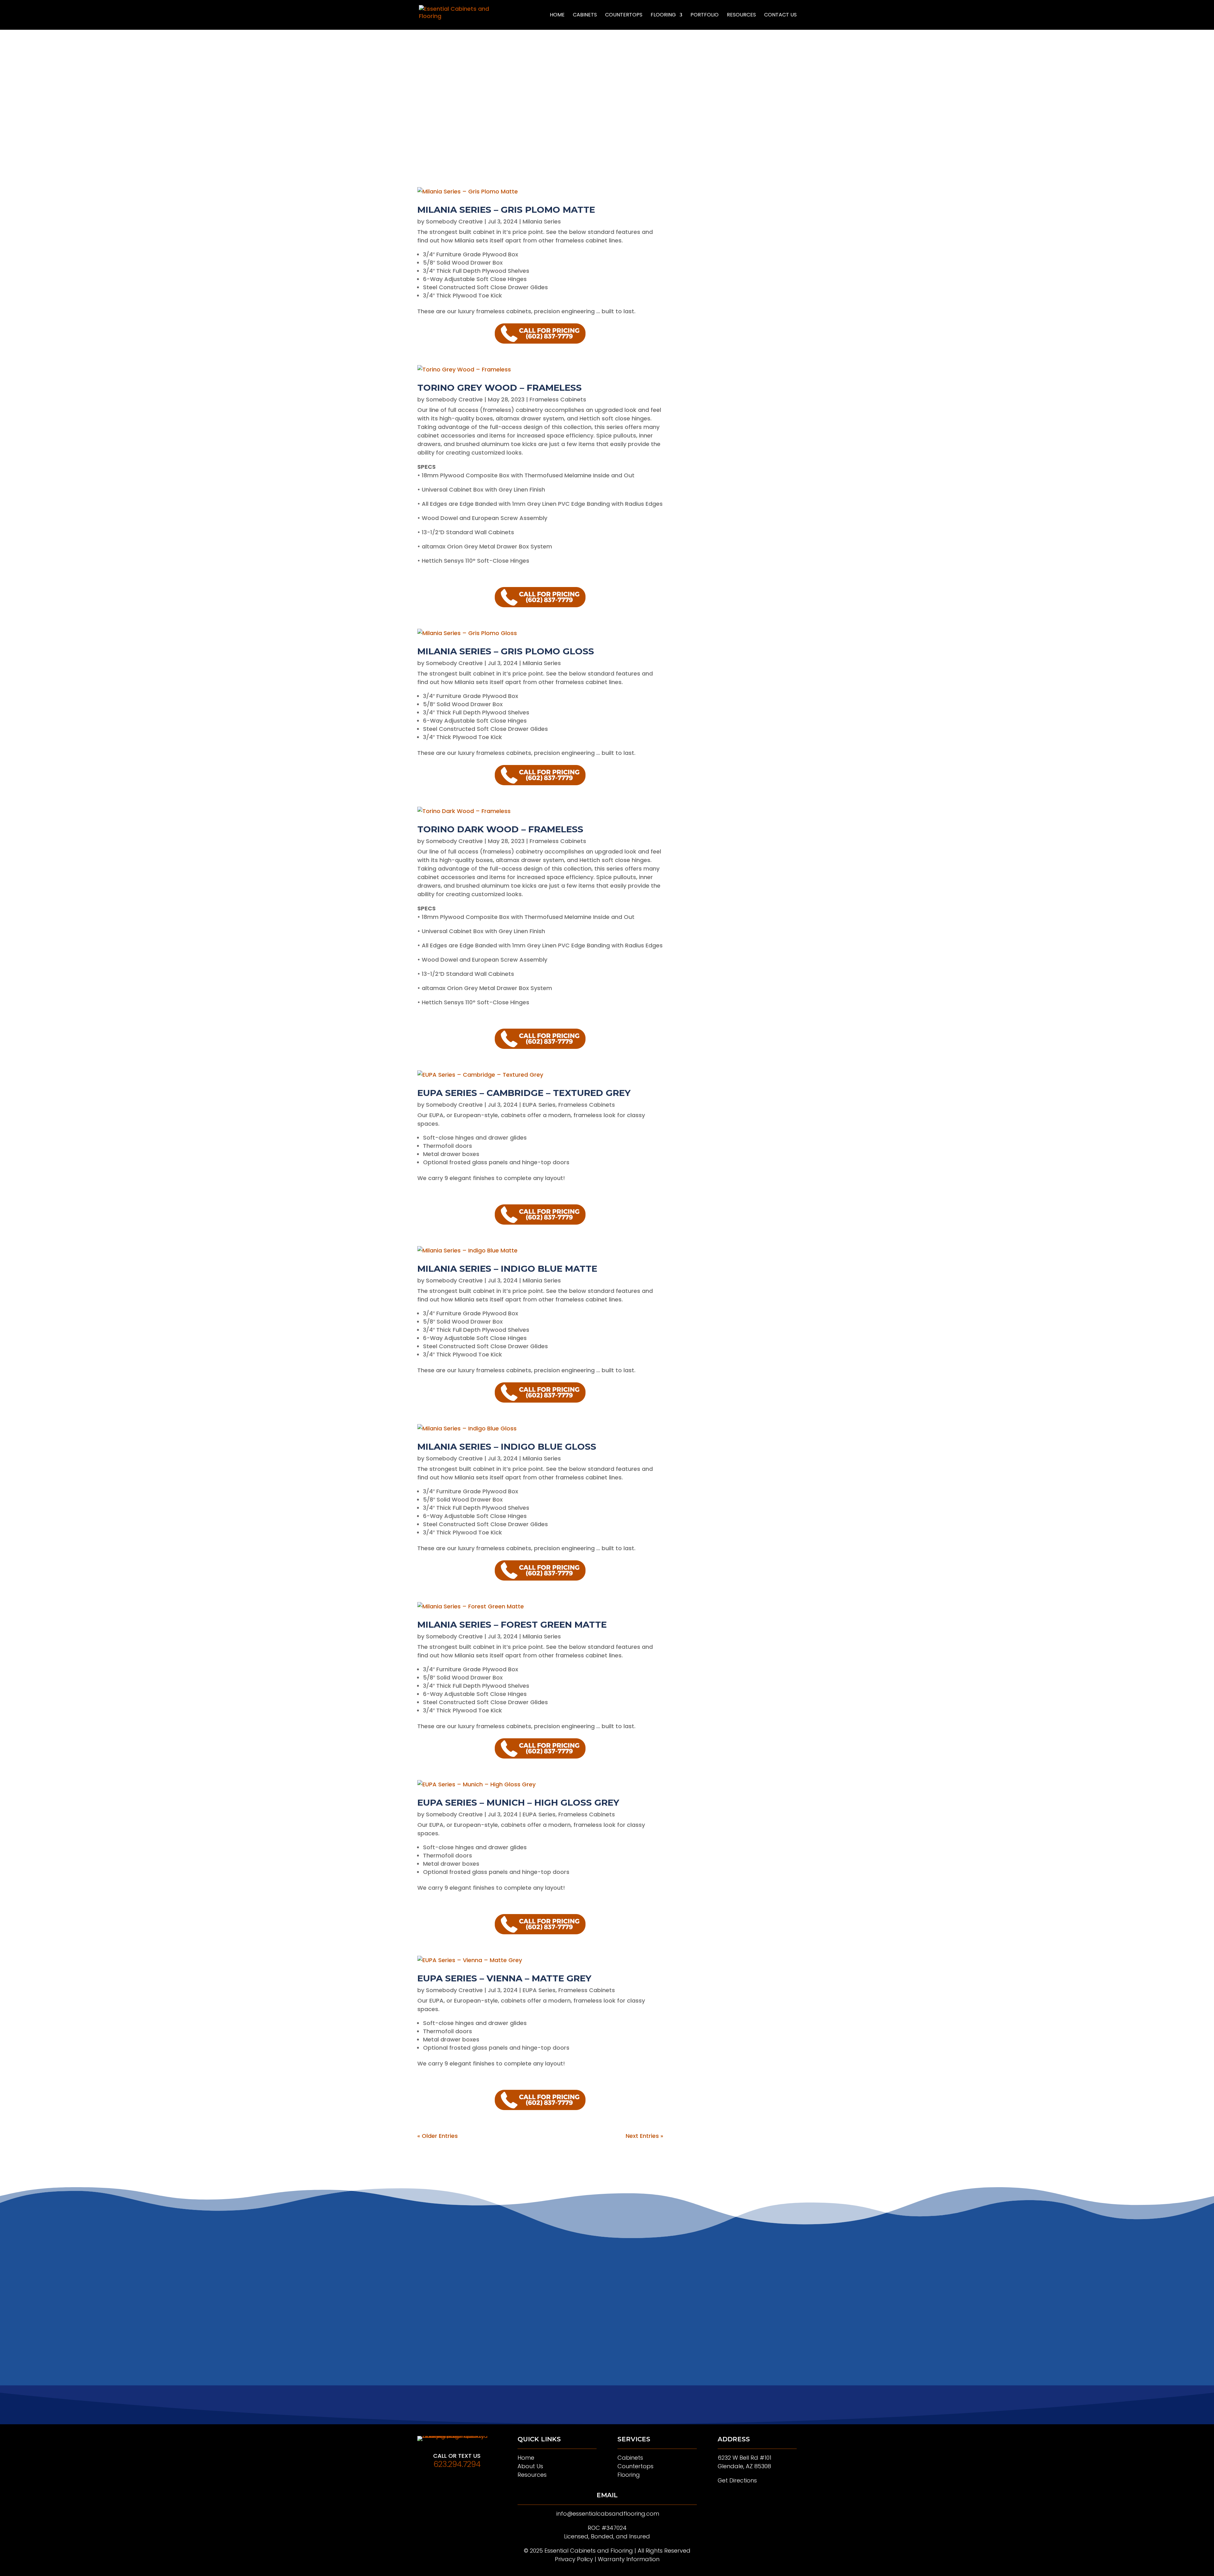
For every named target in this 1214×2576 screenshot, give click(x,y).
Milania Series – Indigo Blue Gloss (507, 1447)
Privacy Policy (574, 2559)
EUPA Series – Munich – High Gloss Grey (518, 1802)
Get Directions (737, 2480)
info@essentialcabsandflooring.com (608, 2514)
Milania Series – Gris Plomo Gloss (506, 651)
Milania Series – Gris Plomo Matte (506, 210)
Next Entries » (644, 2136)
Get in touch (607, 101)
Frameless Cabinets (558, 399)
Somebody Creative (454, 221)
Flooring (663, 15)
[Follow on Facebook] (594, 2410)
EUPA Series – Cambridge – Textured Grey (524, 1093)
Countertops (624, 15)
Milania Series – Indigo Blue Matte (507, 1269)
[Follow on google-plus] (607, 2410)
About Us (530, 2466)
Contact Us (780, 15)
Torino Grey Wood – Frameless (500, 388)
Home (557, 15)
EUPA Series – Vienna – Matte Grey (504, 1978)
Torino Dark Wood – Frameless (500, 829)
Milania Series (542, 221)
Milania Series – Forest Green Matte (512, 1625)
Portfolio (705, 15)
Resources (741, 15)
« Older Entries (438, 2136)
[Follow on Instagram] (620, 2410)
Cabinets (585, 15)
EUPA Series (539, 1105)
